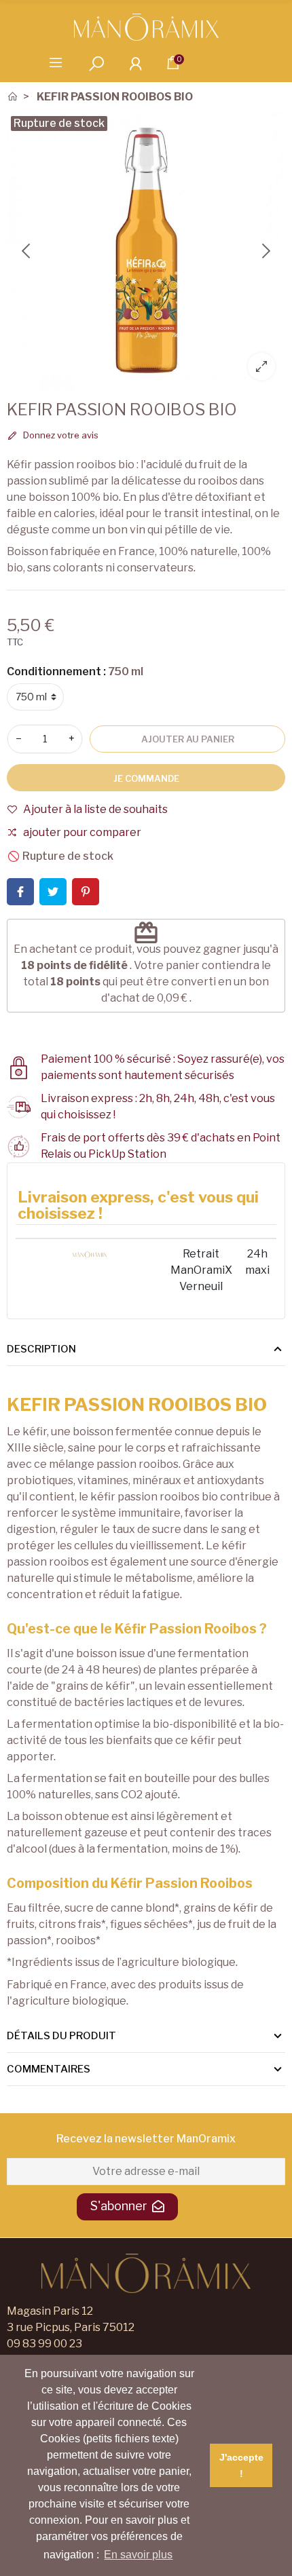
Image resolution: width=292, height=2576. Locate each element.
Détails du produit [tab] (61, 2036)
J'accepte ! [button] (241, 2465)
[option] (146, 251)
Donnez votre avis (60, 435)
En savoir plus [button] (138, 2555)
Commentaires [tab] (49, 2069)
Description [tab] (41, 1349)
